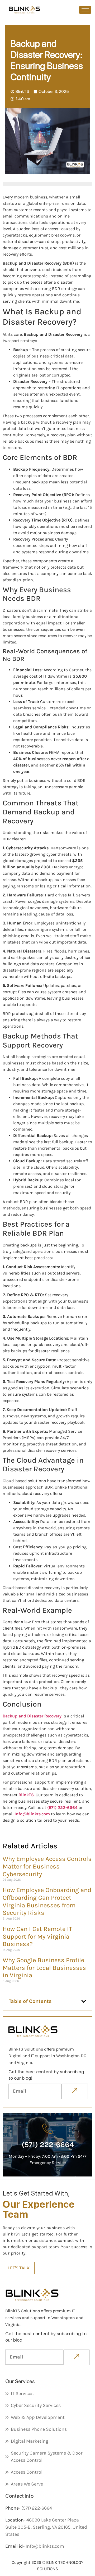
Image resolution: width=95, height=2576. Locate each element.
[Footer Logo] (44, 2031)
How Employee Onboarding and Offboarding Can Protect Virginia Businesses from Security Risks (47, 1901)
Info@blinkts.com (32, 1814)
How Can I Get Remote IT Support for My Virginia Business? (37, 1936)
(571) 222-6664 (62, 1808)
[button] (84, 2001)
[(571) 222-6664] (47, 2129)
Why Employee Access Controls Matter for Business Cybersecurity (47, 1866)
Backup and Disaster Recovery (32, 1716)
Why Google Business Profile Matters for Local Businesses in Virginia (44, 1968)
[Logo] (24, 10)
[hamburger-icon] (85, 10)
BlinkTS (26, 1795)
